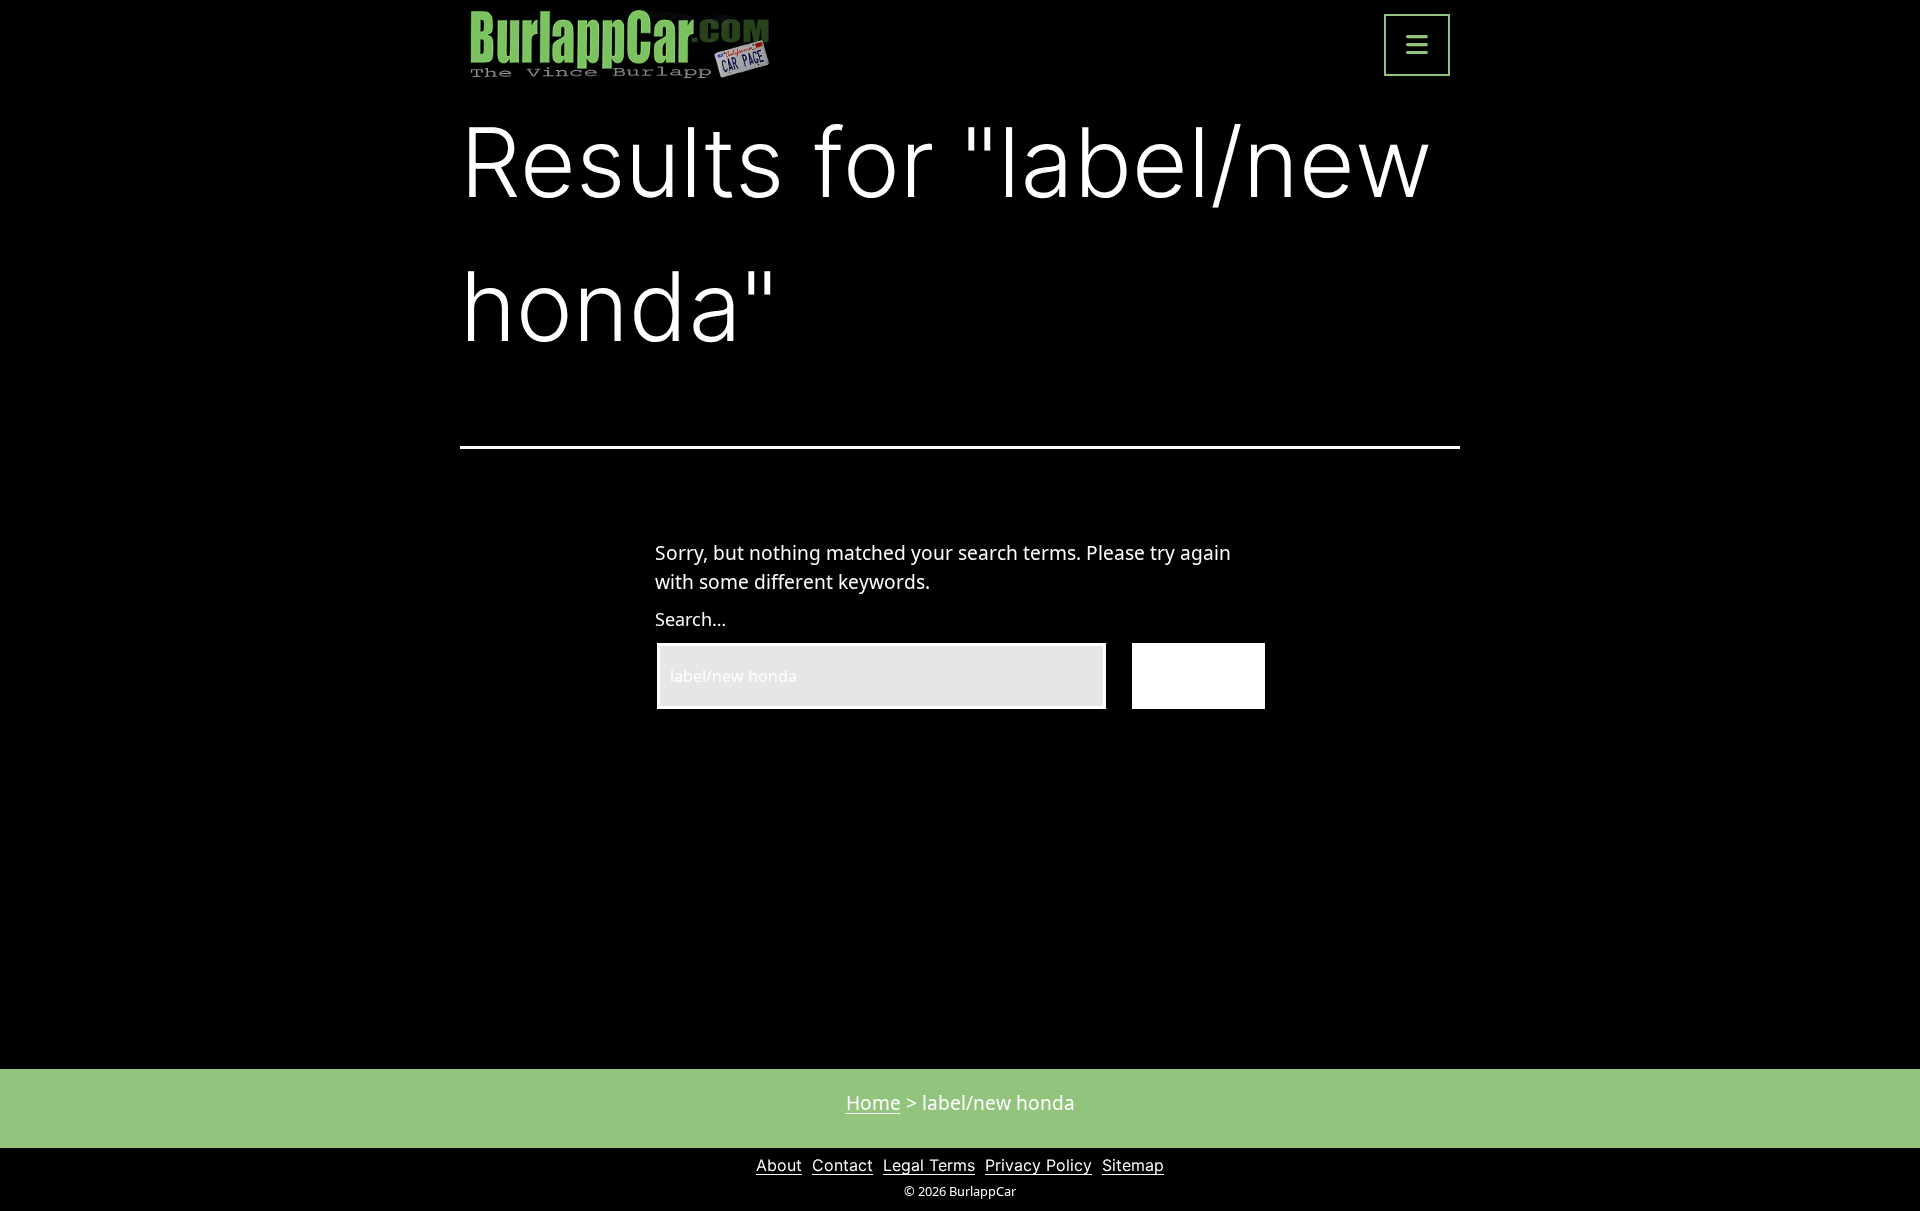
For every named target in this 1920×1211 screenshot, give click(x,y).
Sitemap (1133, 1165)
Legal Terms (929, 1165)
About (779, 1165)
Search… (690, 619)
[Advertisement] (960, 879)
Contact (842, 1165)
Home (873, 1102)
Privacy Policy (1038, 1165)
